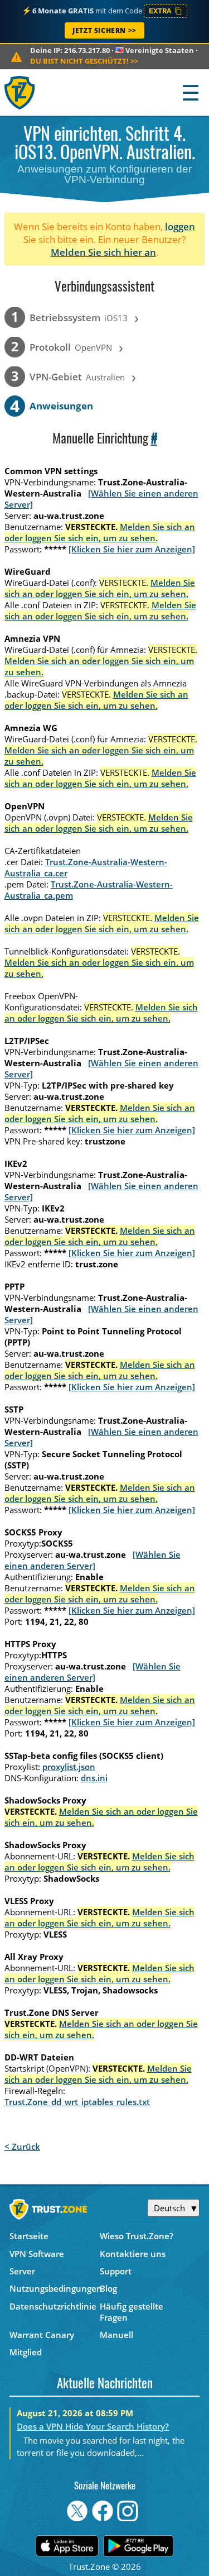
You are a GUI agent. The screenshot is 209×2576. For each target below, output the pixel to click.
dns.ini (94, 1778)
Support (116, 2271)
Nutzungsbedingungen (55, 2288)
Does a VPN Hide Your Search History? (93, 2426)
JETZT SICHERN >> (104, 30)
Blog (108, 2288)
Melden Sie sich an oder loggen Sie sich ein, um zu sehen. (100, 532)
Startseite (29, 2236)
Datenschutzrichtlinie (53, 2306)
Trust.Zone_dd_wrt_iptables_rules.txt (77, 2102)
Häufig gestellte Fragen (132, 2312)
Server (22, 2271)
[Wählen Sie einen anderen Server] (93, 1560)
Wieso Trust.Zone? (137, 2236)
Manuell (116, 2335)
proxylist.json (69, 1767)
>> (84, 61)
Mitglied (26, 2352)
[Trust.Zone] (20, 92)
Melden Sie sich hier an (103, 252)
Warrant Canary (42, 2335)
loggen (180, 226)
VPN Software (37, 2254)
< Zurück (22, 2146)
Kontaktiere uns (133, 2254)
